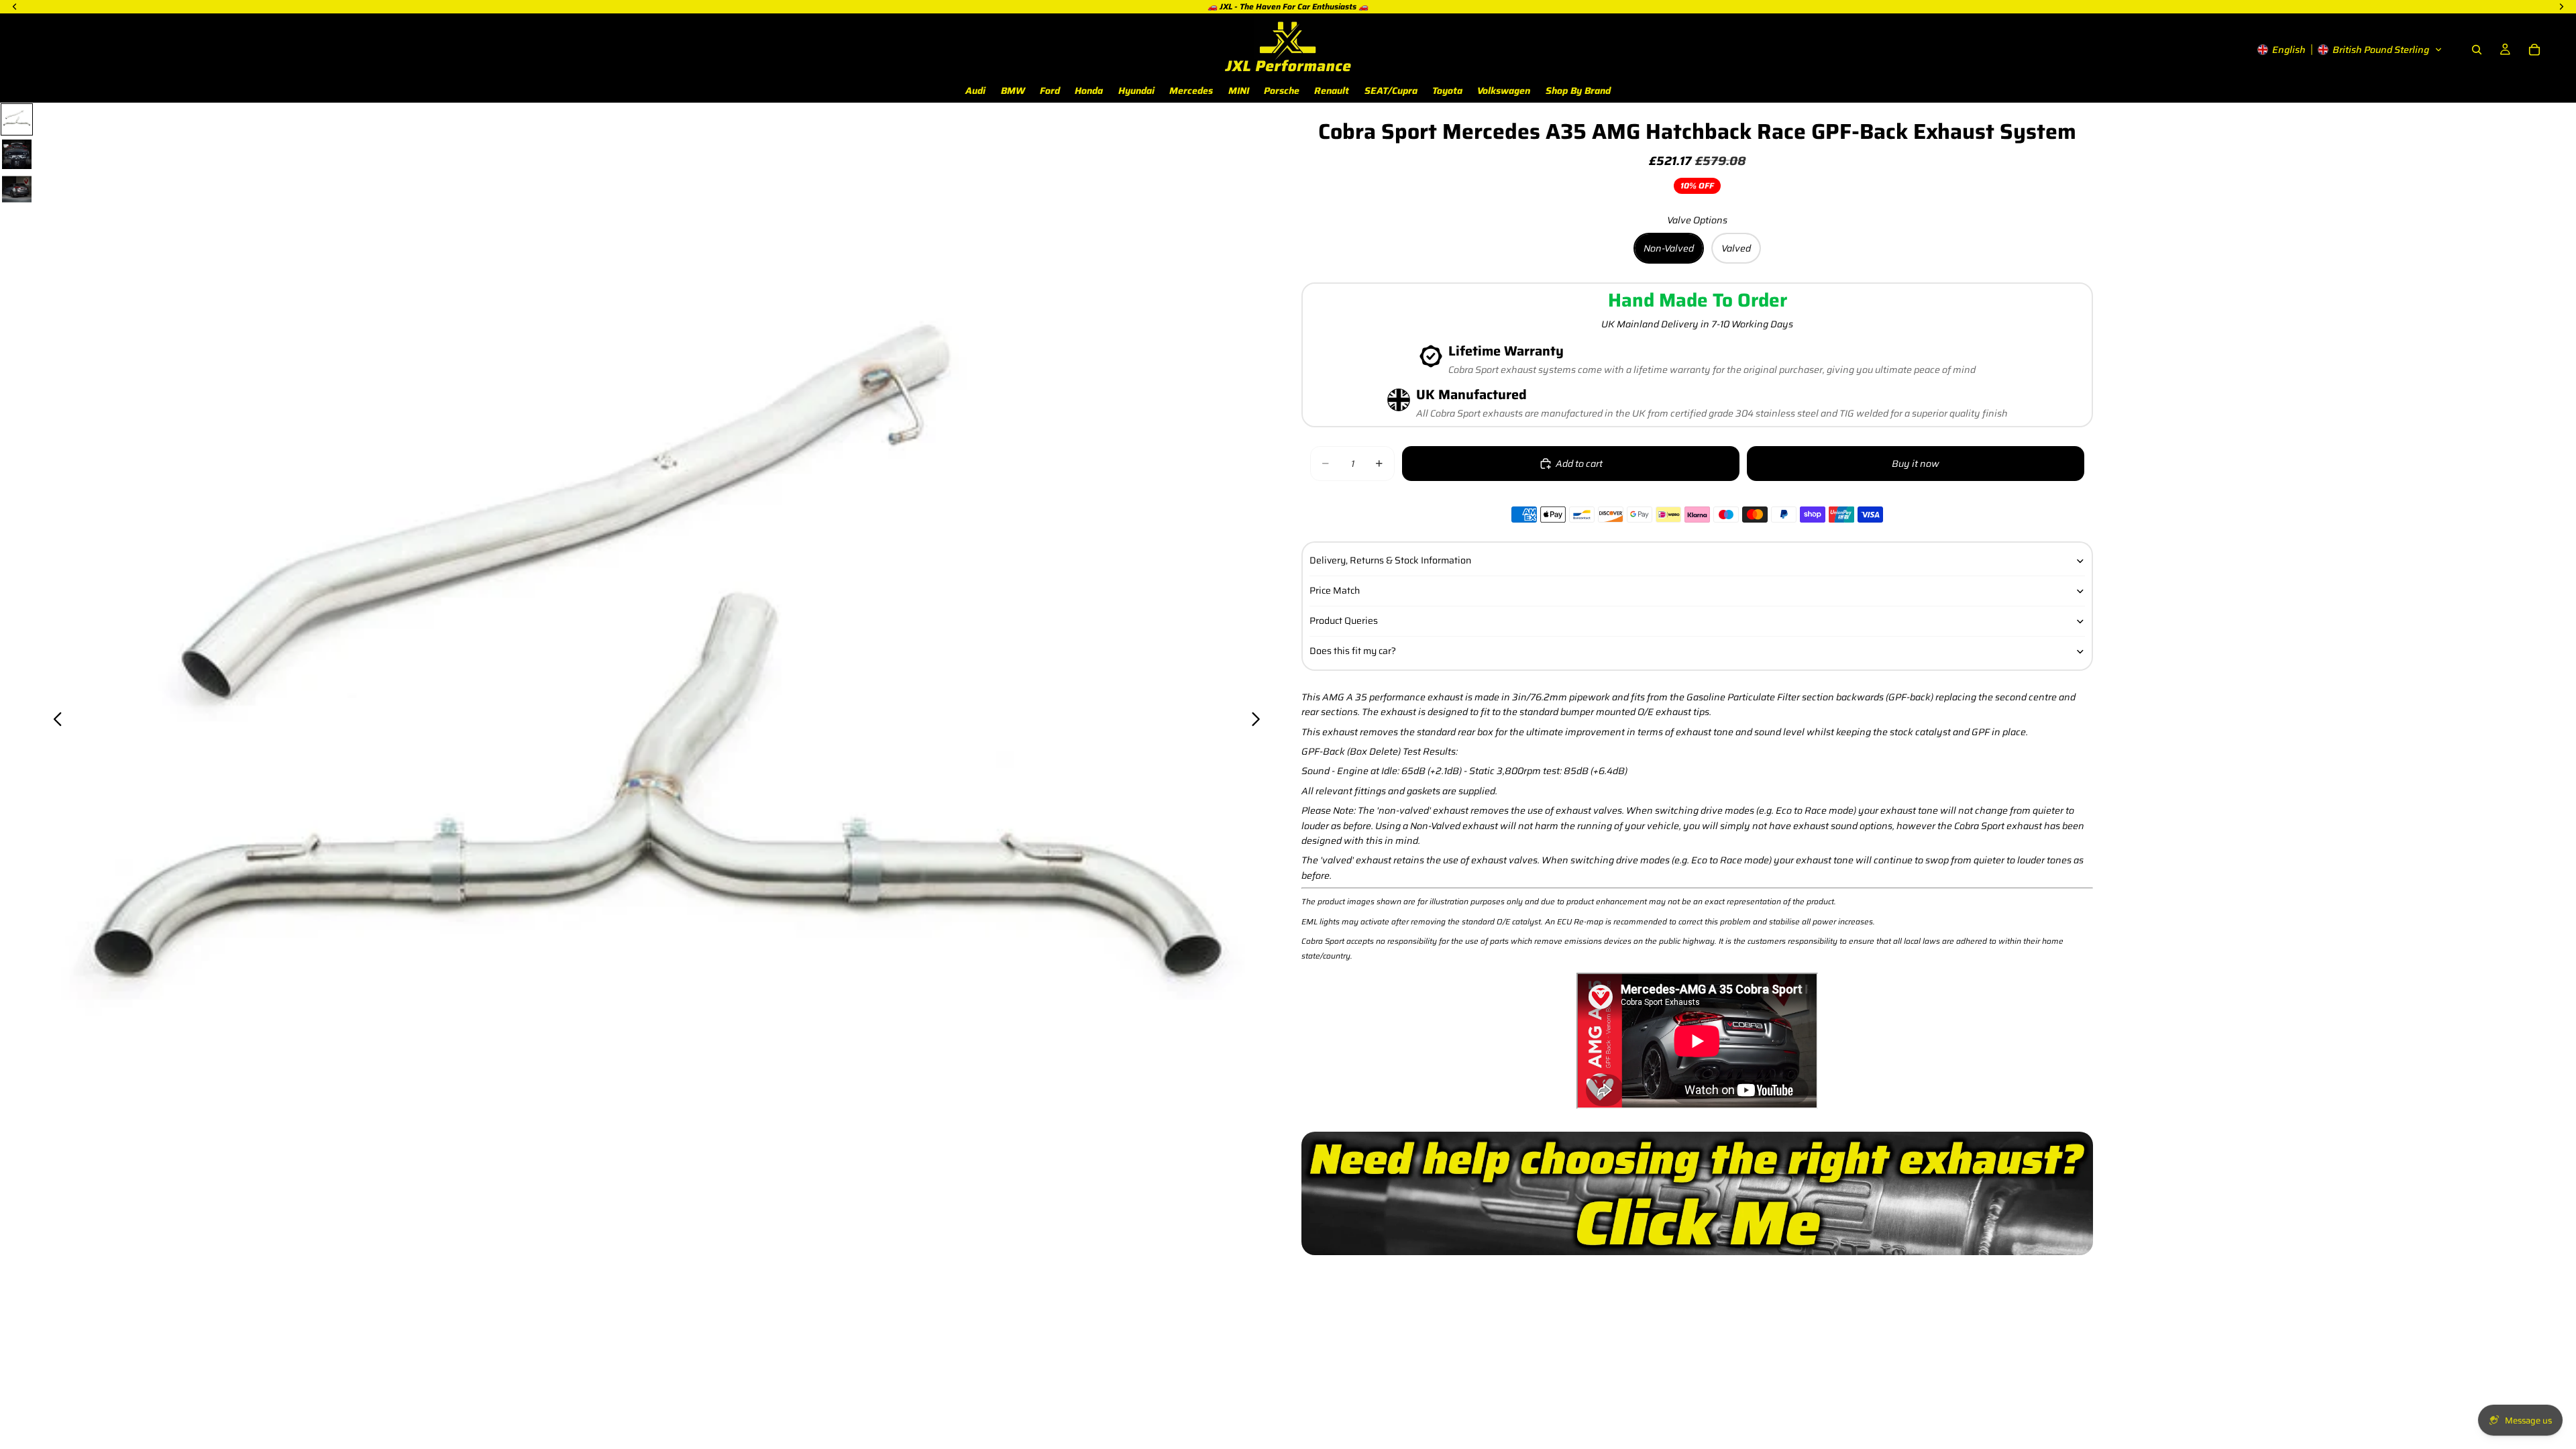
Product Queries (1344, 621)
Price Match (1335, 590)
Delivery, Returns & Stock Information (1390, 560)
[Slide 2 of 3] (17, 154)
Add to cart (1579, 464)
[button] (2350, 50)
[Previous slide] (54, 721)
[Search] (2477, 50)
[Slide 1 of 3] (17, 119)
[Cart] (2534, 50)
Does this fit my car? (1353, 651)
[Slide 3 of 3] (17, 189)
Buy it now (1916, 464)
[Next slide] (1259, 721)
